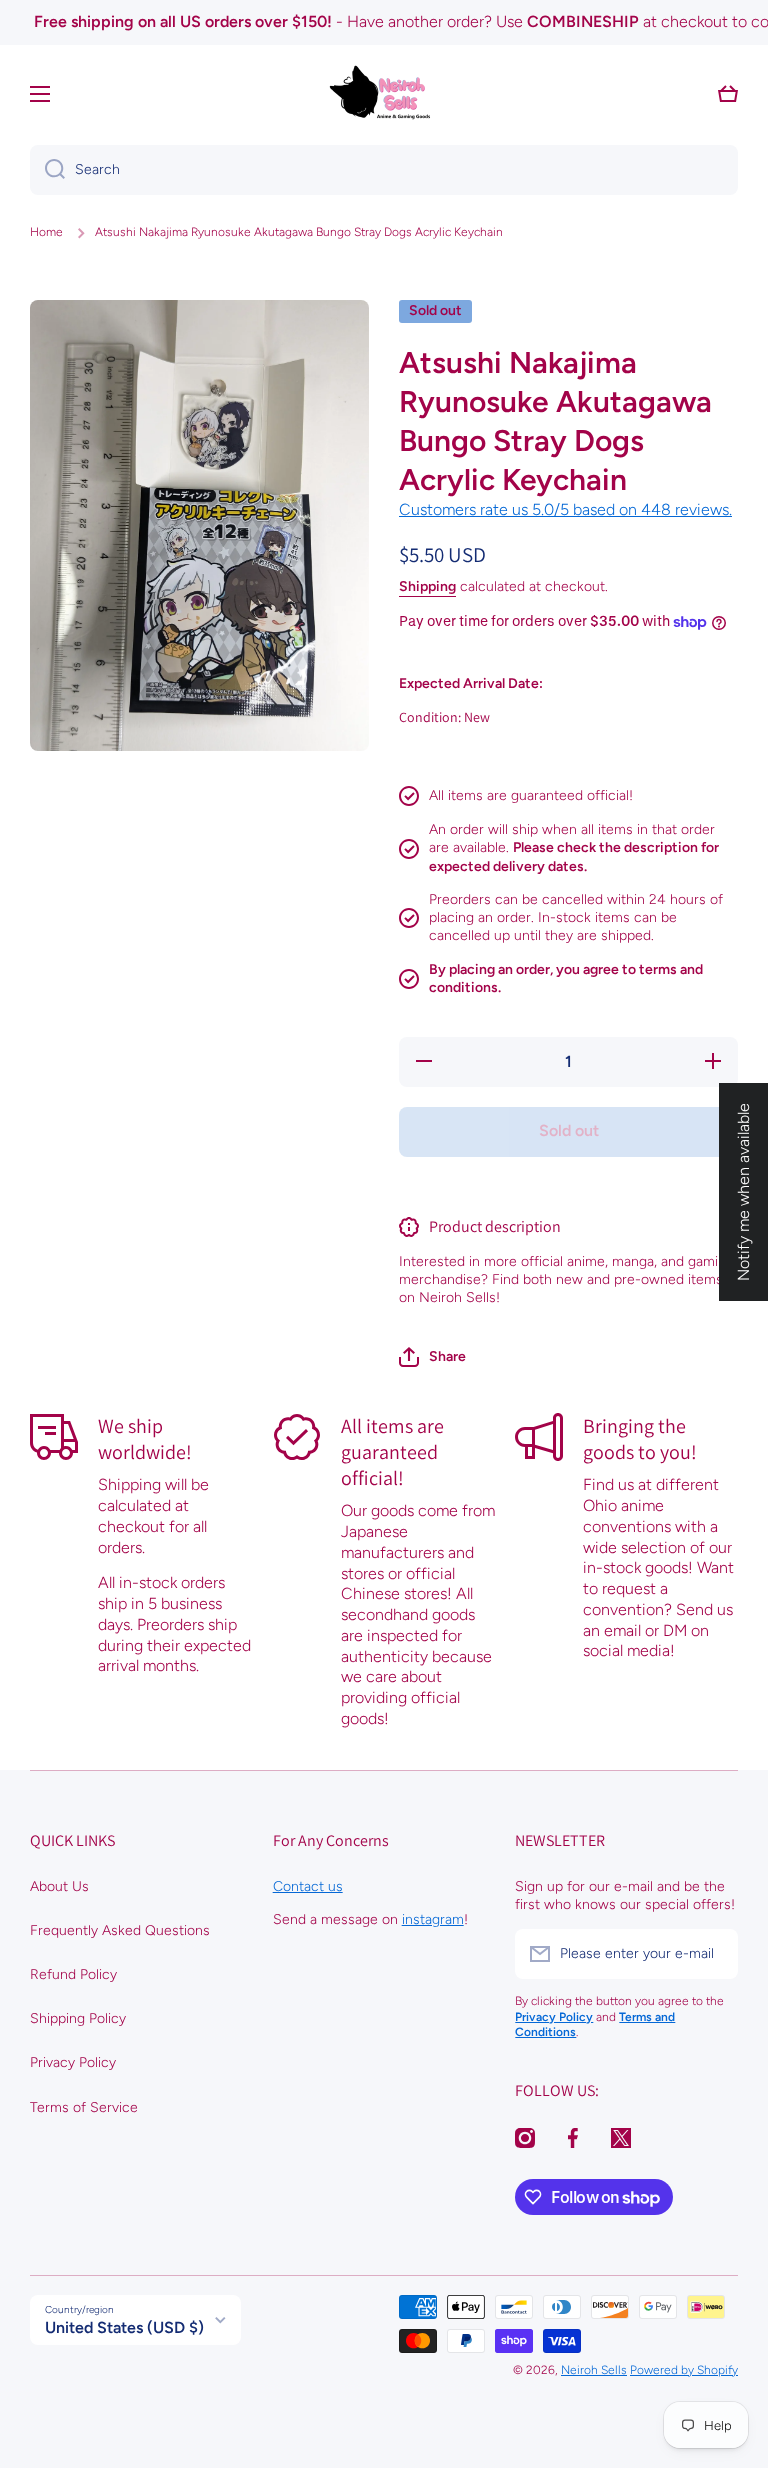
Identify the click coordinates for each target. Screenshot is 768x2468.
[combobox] (384, 170)
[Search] (47, 170)
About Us (59, 1886)
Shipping (427, 586)
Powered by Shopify (684, 2370)
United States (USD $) (124, 2327)
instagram (433, 1919)
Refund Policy (73, 1974)
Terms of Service (84, 2107)
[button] (432, 1357)
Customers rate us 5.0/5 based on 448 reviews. (565, 509)
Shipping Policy (78, 2018)
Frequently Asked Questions (120, 1930)
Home (46, 232)
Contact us (308, 1886)
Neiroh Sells (594, 2370)
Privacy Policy (73, 2062)
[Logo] (384, 94)
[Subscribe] (713, 1954)
